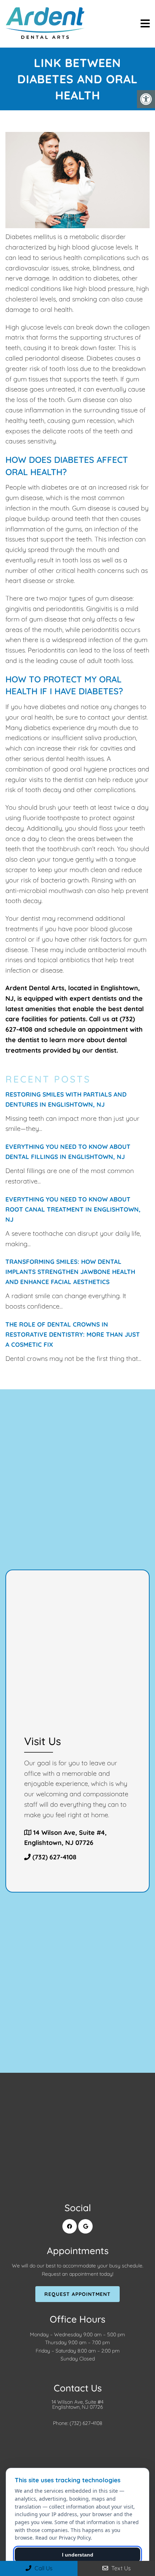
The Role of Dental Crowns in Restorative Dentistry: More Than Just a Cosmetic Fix (73, 1334)
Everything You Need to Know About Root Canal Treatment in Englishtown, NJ (73, 1209)
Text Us (120, 2568)
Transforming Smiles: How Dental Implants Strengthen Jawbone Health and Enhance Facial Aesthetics (70, 1272)
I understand (78, 2555)
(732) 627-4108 (54, 1857)
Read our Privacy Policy (63, 2538)
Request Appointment (77, 2294)
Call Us (43, 2568)
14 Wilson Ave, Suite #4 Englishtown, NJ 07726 (77, 2404)
